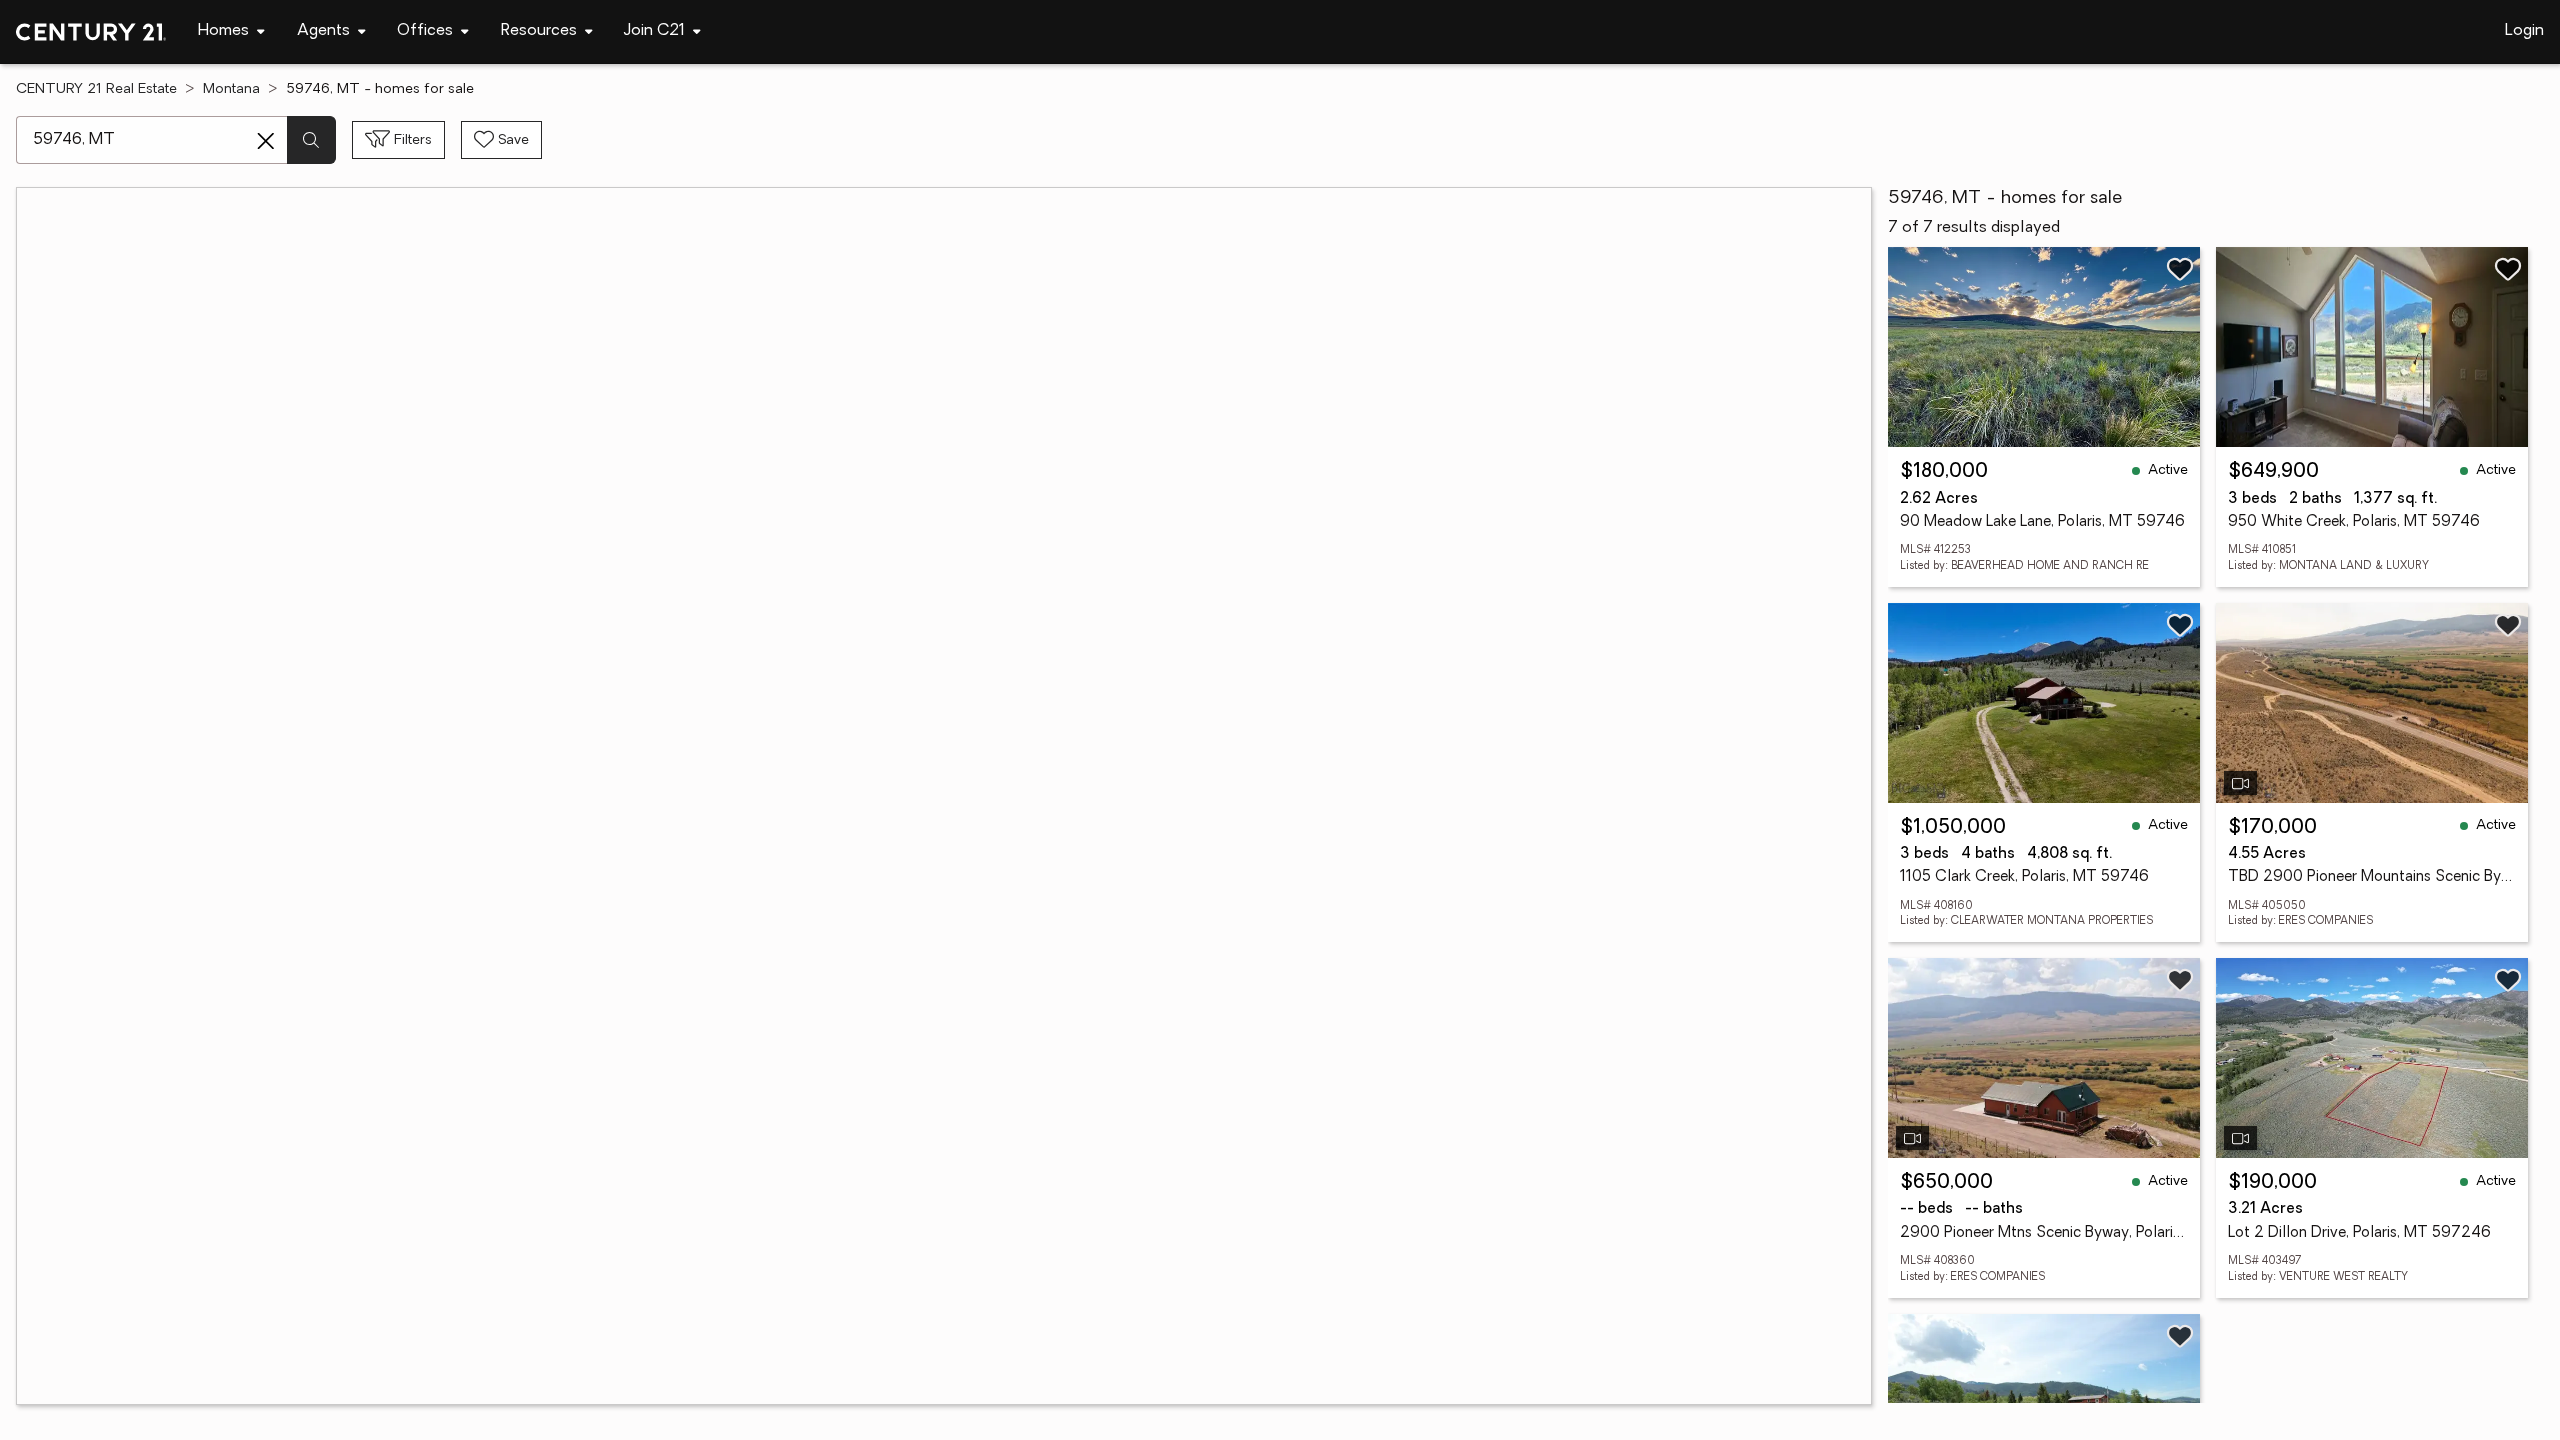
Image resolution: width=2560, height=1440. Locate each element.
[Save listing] (2180, 269)
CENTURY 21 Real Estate (96, 89)
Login (2524, 31)
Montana (231, 89)
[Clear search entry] (266, 141)
